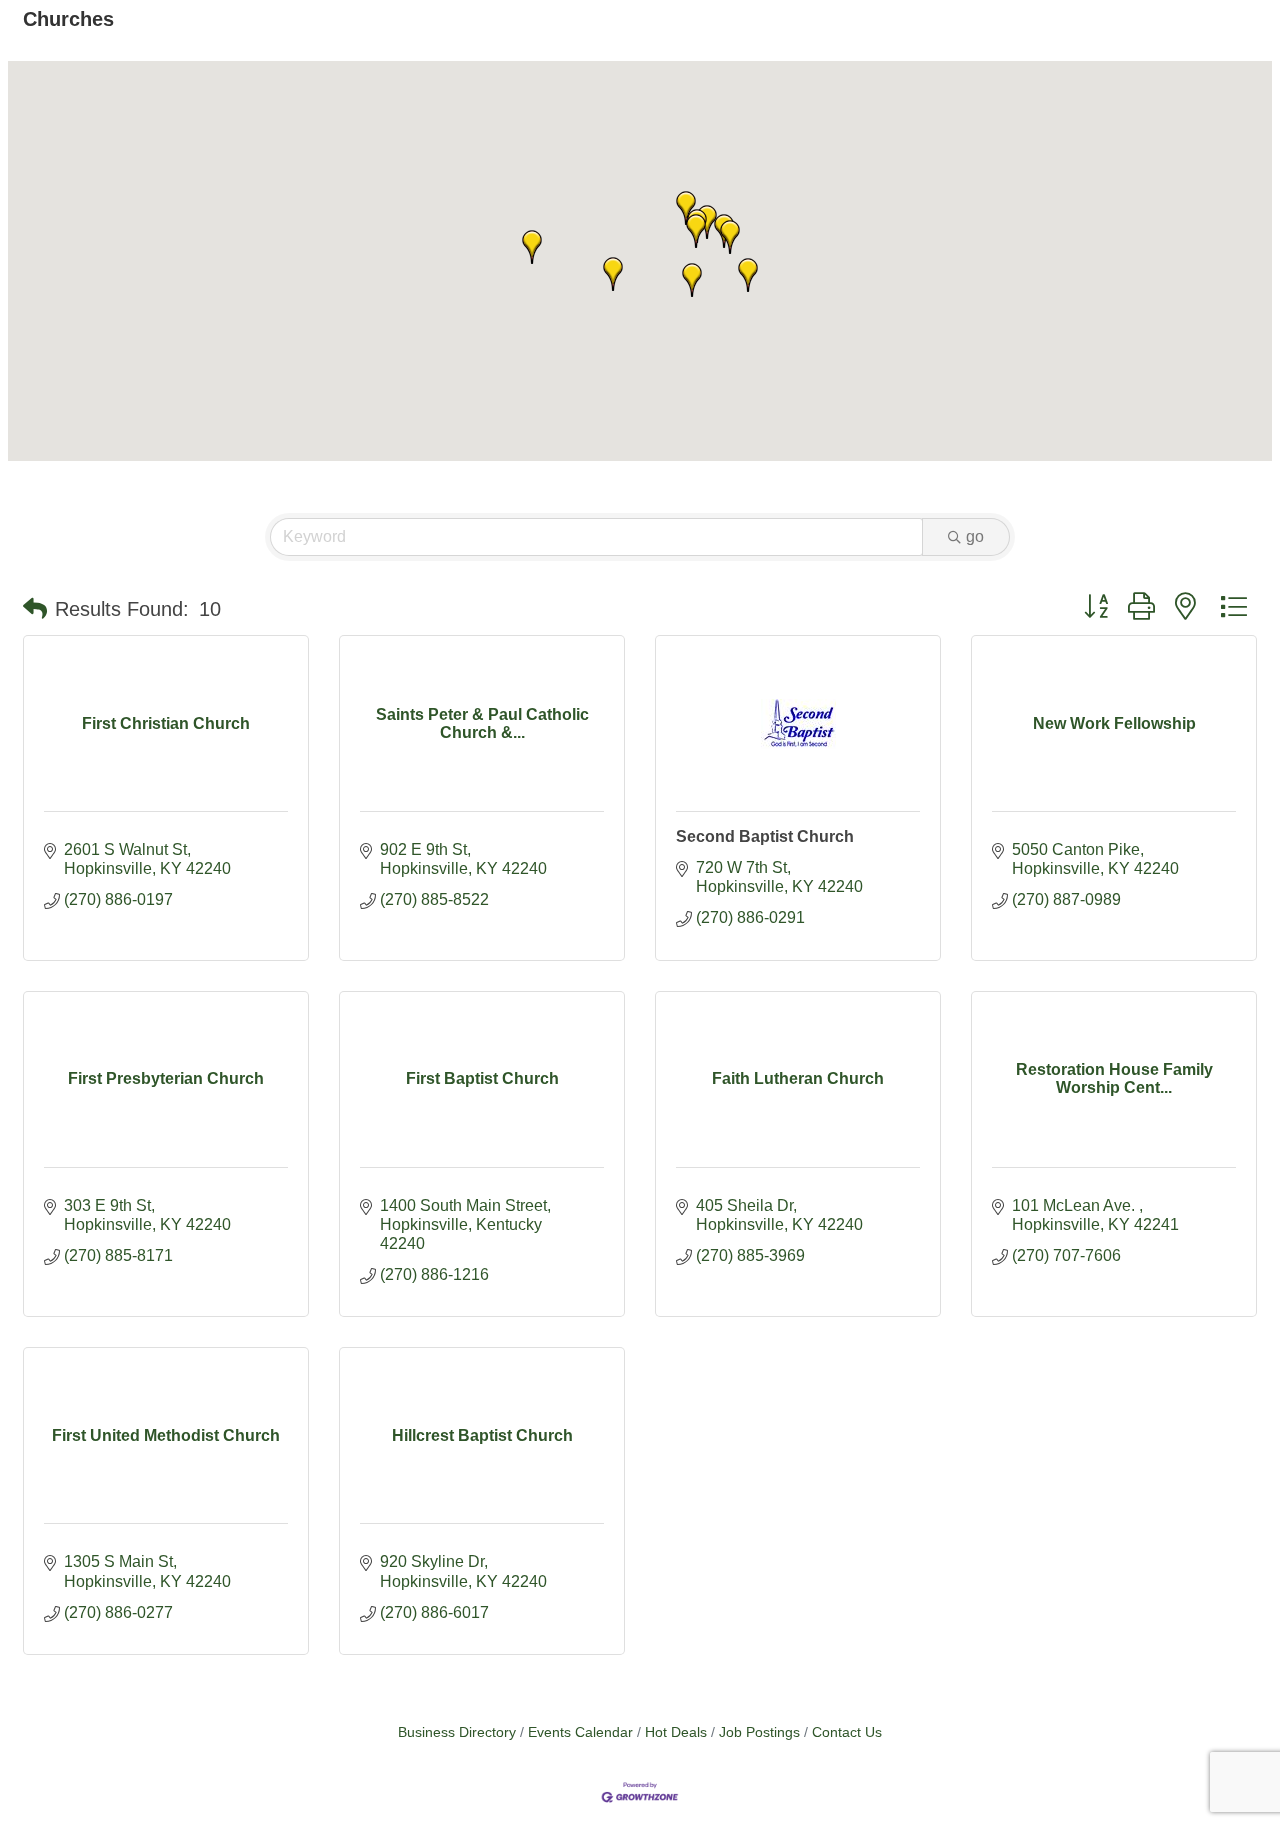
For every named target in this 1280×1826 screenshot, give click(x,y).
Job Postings (759, 1732)
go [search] (975, 536)
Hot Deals (676, 1732)
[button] (692, 280)
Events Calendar (580, 1732)
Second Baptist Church (765, 836)
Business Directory (457, 1732)
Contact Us (847, 1732)
